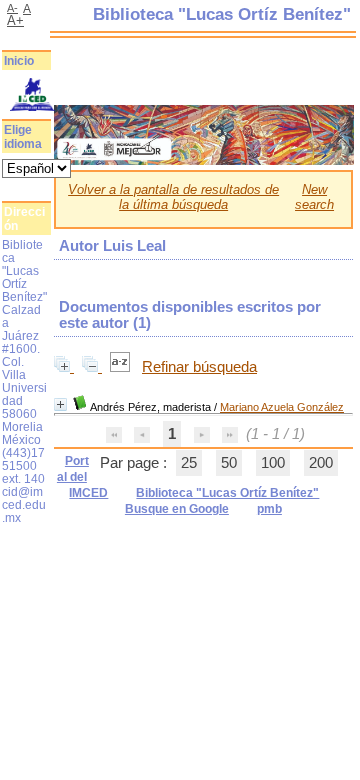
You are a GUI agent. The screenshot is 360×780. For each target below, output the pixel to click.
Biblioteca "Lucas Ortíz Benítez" (227, 493)
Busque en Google (177, 509)
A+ (15, 20)
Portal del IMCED (83, 477)
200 (321, 463)
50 (229, 463)
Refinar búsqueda (199, 367)
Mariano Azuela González (282, 407)
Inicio (19, 61)
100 (273, 463)
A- (12, 8)
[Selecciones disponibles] (122, 367)
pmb (269, 509)
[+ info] (60, 404)
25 (189, 463)
